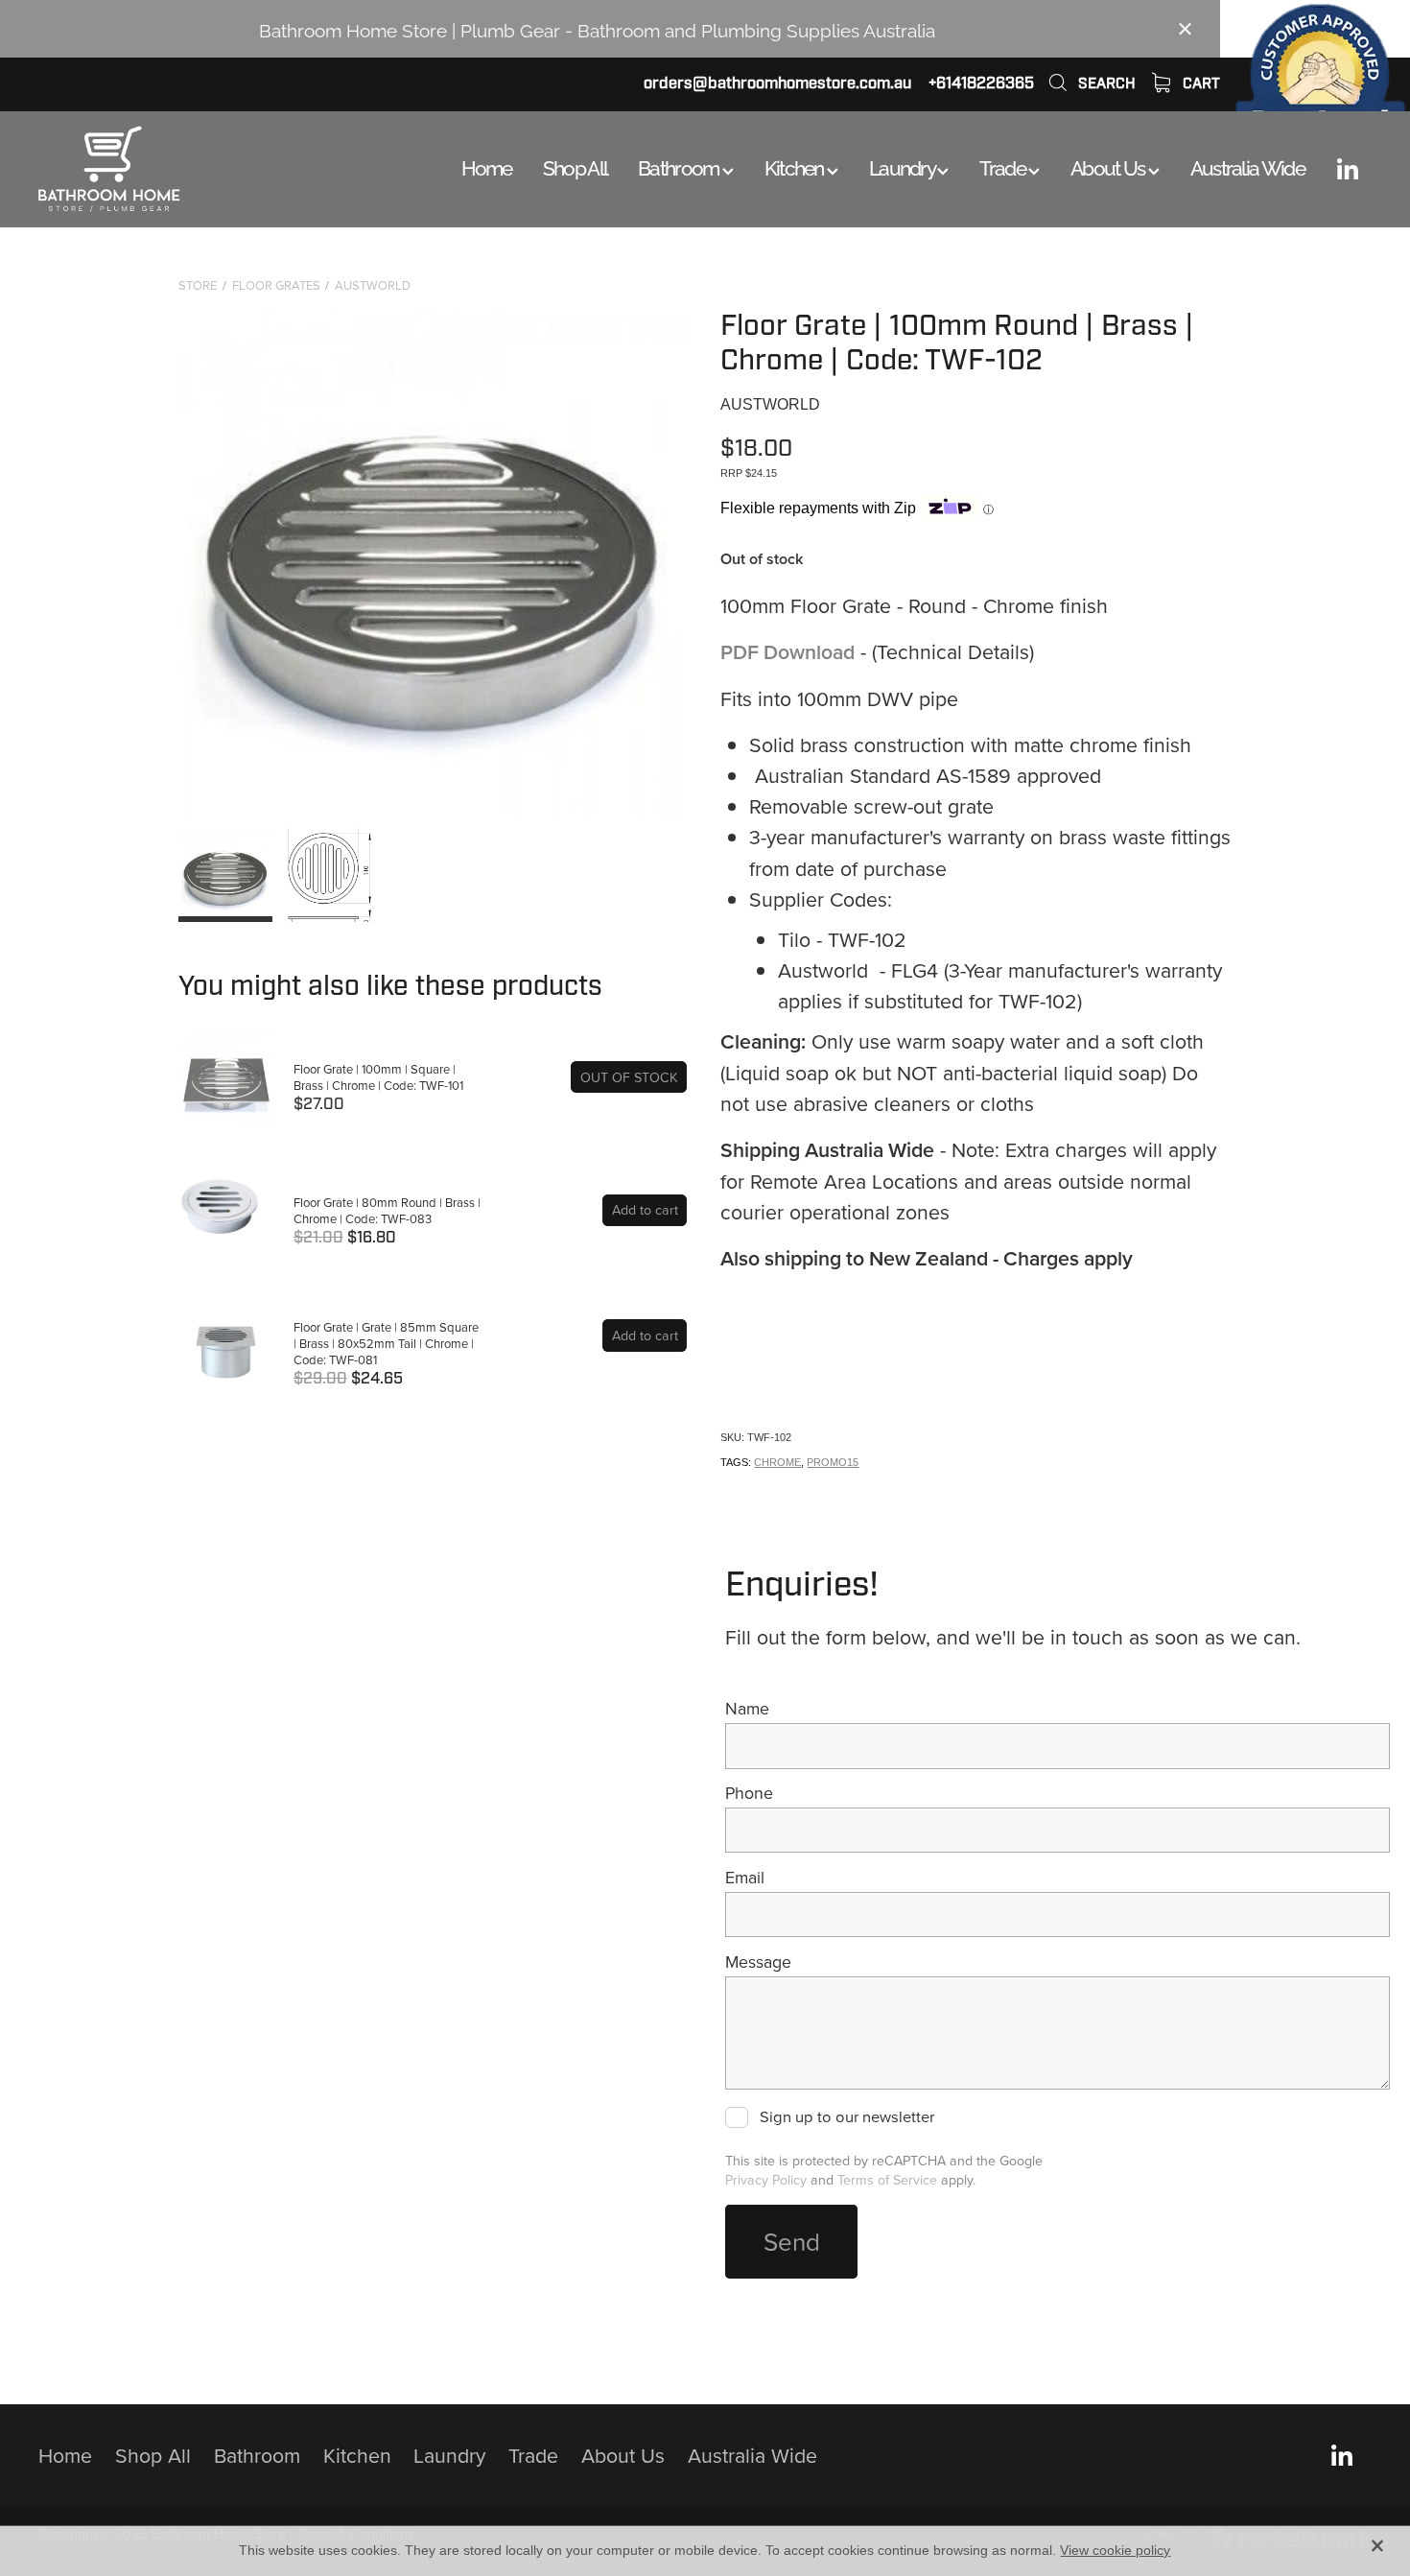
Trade (1004, 166)
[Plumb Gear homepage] (172, 169)
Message (758, 1962)
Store (198, 285)
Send (792, 2241)
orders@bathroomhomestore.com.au (777, 83)
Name (747, 1709)
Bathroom (680, 166)
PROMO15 (833, 1462)
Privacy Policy (766, 2180)
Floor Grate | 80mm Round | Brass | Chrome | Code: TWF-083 (387, 1210)
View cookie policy (1115, 2550)
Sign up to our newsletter (846, 2117)
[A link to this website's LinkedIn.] (1348, 169)
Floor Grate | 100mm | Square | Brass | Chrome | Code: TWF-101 (378, 1077)
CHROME (777, 1462)
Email (745, 1878)
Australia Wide (1247, 166)
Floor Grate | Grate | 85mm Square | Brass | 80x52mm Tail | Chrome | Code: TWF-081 (386, 1343)
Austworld (373, 285)
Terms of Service (887, 2180)
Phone (749, 1793)
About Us (1109, 166)
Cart (1199, 83)
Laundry (903, 166)
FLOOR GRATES (276, 285)
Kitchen (796, 166)
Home (487, 166)
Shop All (575, 166)
